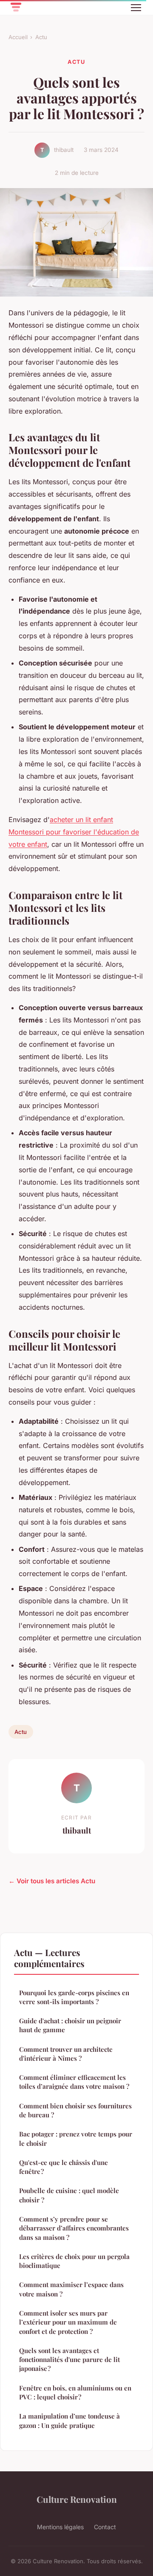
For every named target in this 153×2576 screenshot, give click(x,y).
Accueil (18, 37)
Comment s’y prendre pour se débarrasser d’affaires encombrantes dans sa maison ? (74, 2228)
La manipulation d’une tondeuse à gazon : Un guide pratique (69, 2420)
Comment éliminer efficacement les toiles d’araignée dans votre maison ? (74, 2082)
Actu (41, 37)
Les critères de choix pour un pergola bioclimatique (74, 2261)
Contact (105, 2527)
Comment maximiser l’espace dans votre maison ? (71, 2289)
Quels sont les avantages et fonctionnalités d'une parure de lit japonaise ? (69, 2360)
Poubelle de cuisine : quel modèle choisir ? (69, 2195)
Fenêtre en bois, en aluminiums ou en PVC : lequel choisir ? (75, 2392)
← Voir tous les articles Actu (52, 1881)
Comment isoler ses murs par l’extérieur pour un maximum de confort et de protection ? (68, 2322)
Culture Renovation (77, 2499)
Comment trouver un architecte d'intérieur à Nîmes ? (66, 2054)
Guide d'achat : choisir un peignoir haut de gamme (70, 2025)
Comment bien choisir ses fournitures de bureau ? (75, 2110)
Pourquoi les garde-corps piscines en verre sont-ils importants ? (74, 1997)
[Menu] (136, 8)
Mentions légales (60, 2527)
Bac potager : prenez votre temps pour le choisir (76, 2138)
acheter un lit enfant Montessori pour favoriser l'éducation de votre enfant (74, 832)
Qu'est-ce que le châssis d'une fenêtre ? (64, 2167)
